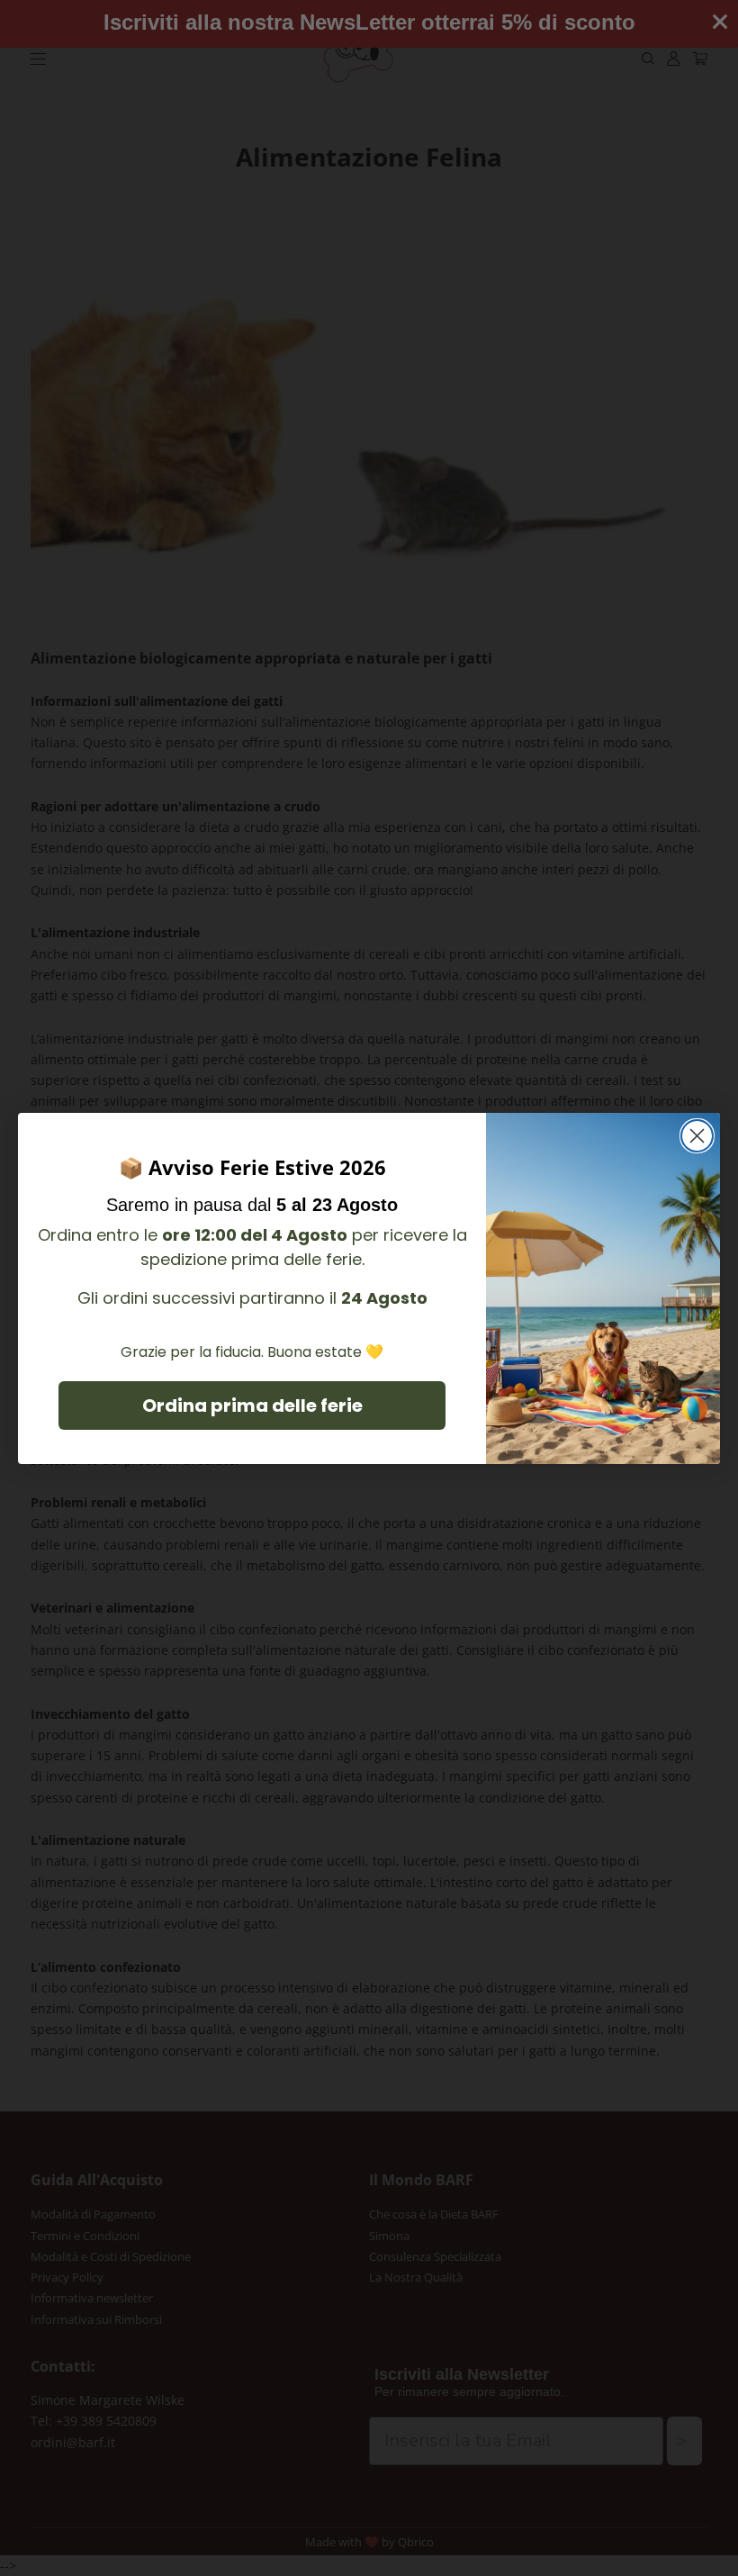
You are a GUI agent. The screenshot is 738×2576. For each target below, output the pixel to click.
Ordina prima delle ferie (252, 1406)
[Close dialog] (697, 1136)
